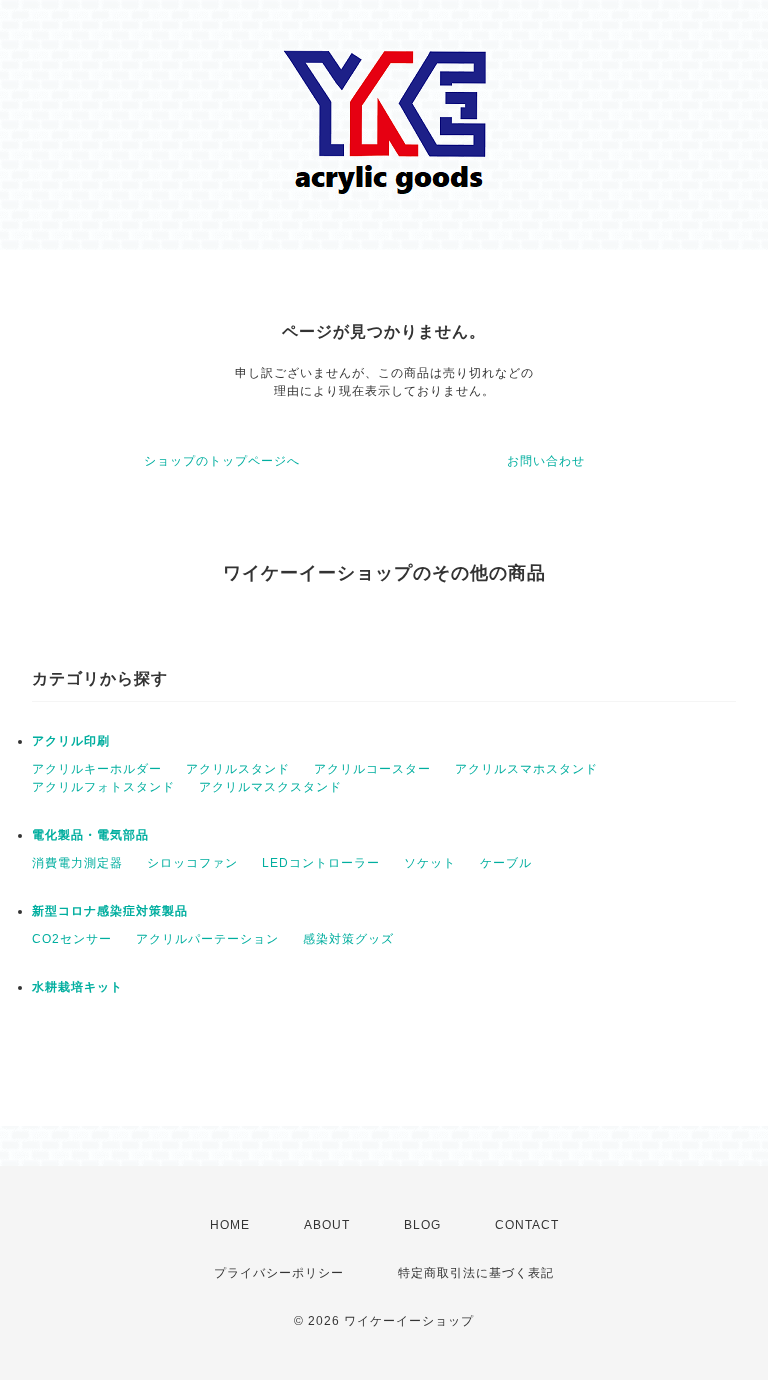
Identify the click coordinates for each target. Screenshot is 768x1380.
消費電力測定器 (77, 863)
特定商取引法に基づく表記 (476, 1273)
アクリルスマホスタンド (526, 769)
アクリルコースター (372, 769)
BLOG (422, 1225)
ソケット (430, 863)
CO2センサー (72, 939)
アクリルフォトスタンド (103, 787)
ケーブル (506, 863)
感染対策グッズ (348, 939)
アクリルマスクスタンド (270, 787)
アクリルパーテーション (207, 939)
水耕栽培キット (77, 987)
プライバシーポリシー (279, 1273)
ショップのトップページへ (222, 461)
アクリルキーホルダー (97, 769)
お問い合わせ (546, 461)
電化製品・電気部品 (90, 835)
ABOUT (327, 1225)
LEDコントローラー (321, 863)
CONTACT (527, 1225)
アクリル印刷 (71, 741)
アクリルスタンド (238, 769)
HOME (230, 1225)
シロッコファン (192, 863)
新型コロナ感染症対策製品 (110, 911)
